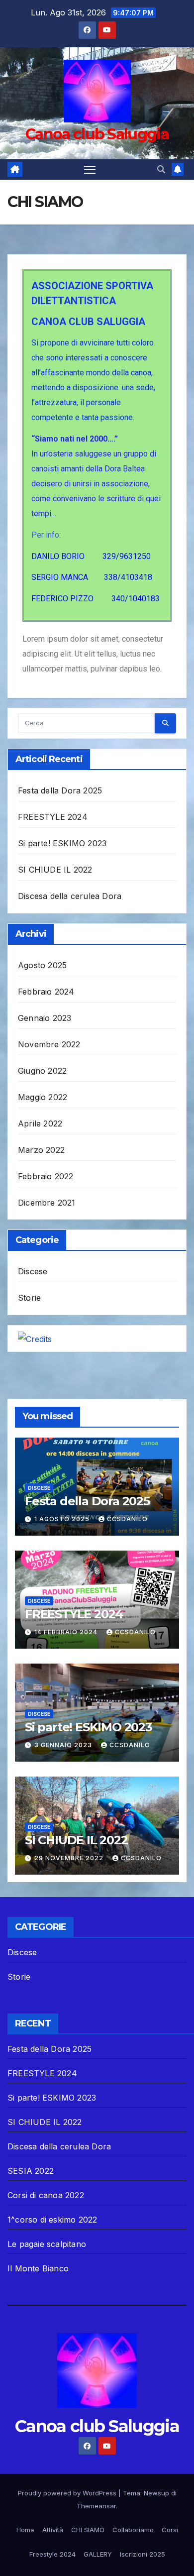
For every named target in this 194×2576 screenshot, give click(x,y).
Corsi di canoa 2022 (46, 2195)
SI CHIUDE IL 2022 (55, 870)
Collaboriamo (133, 2530)
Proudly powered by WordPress (68, 2493)
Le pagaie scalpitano (47, 2244)
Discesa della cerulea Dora (70, 896)
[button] (161, 169)
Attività (53, 2530)
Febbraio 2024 (46, 992)
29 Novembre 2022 (70, 1858)
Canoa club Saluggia (97, 134)
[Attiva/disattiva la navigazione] (90, 170)
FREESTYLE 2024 (53, 817)
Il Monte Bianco (38, 2268)
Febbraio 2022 (46, 1176)
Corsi (170, 2530)
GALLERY (98, 2554)
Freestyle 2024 (52, 2554)
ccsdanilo (127, 1519)
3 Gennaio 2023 (64, 1745)
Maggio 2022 (43, 1097)
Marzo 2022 (41, 1150)
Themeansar (96, 2506)
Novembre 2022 (49, 1044)
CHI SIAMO (88, 2530)
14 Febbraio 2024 (67, 1632)
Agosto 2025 (42, 965)
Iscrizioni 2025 (143, 2554)
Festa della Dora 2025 (60, 790)
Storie (29, 1298)
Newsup (156, 2493)
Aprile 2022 (40, 1123)
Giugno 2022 (42, 1071)
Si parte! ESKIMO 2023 (62, 843)
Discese (33, 1271)
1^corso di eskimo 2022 (52, 2220)
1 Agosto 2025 (63, 1519)
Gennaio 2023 (45, 1018)
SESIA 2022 (31, 2171)
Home (25, 2530)
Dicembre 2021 (47, 1203)
